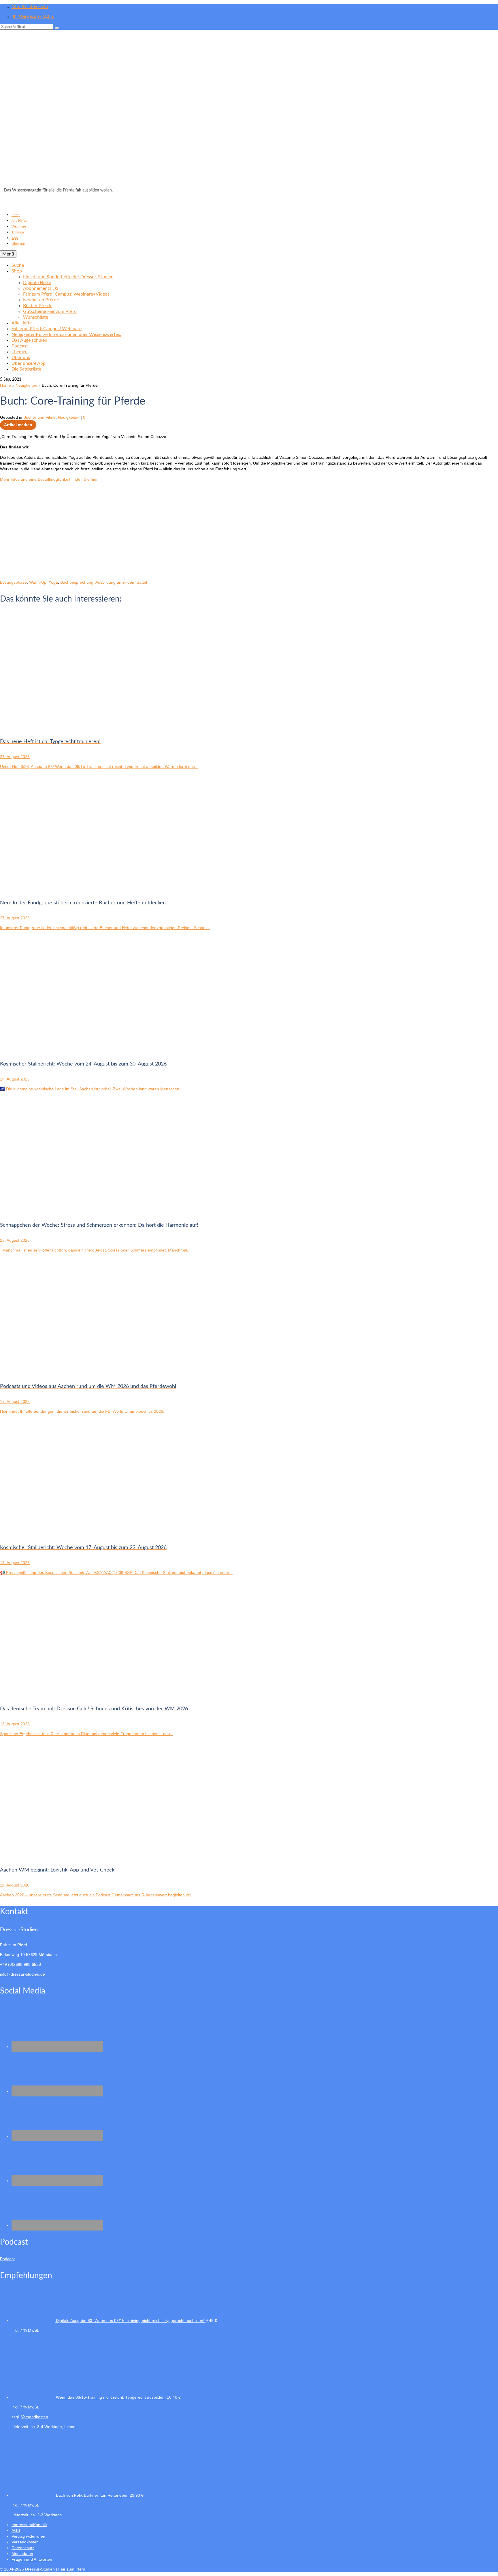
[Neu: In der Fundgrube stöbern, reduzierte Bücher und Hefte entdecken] (58, 888)
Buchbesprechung (77, 582)
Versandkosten (35, 2417)
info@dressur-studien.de (22, 1974)
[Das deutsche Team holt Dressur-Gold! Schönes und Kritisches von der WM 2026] (58, 1694)
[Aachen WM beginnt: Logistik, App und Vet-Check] (58, 1855)
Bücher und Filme (39, 417)
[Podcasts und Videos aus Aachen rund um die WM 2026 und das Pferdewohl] (58, 1371)
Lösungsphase (13, 582)
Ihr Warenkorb (33, 17)
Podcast (7, 2259)
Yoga (53, 582)
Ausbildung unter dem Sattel (121, 582)
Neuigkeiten (69, 417)
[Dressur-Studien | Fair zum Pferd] (249, 110)
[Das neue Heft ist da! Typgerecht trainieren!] (58, 727)
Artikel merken (18, 425)
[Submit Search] (57, 28)
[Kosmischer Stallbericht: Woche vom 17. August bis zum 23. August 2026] (58, 1533)
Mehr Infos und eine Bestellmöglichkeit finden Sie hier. (49, 479)
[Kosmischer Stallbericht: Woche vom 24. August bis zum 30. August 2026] (58, 1049)
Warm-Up (38, 582)
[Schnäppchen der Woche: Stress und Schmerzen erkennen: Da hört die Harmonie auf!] (58, 1210)
